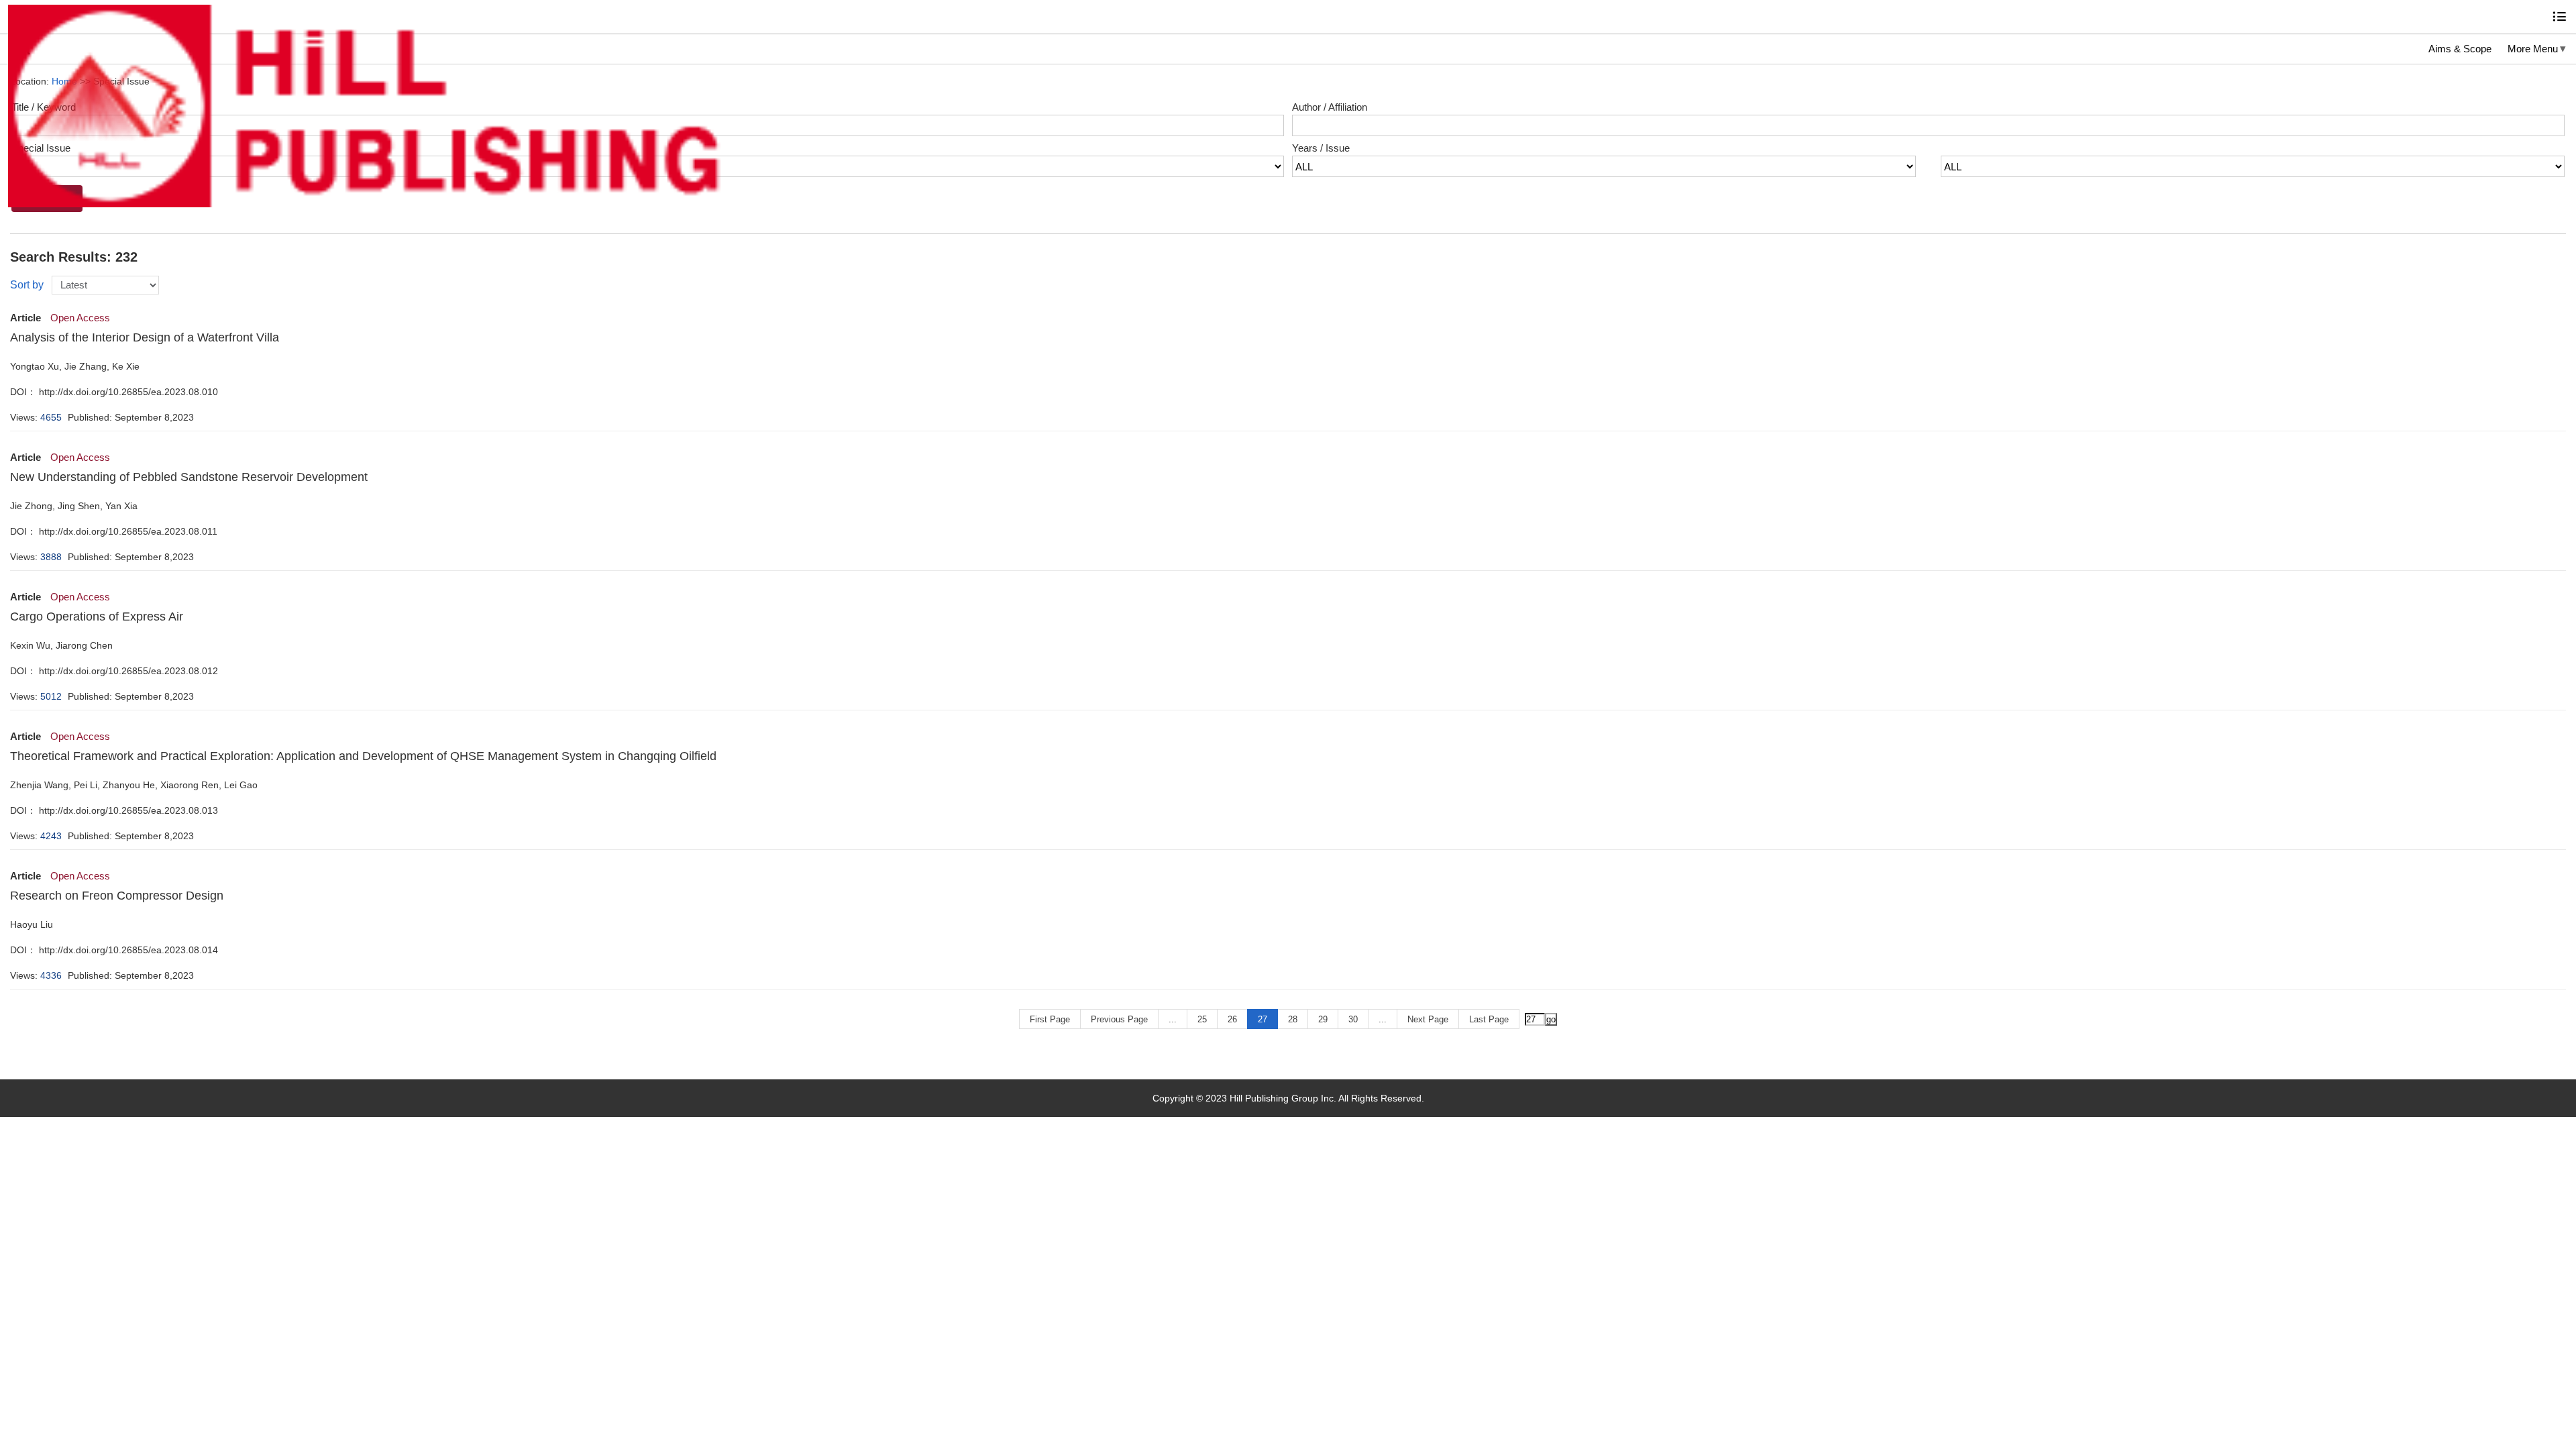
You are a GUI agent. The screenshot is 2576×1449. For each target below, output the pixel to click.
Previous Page (1119, 1019)
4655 (51, 417)
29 (1323, 1019)
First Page (1050, 1019)
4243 (51, 836)
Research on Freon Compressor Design (117, 896)
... (1173, 1019)
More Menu (2533, 49)
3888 (51, 557)
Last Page (1489, 1019)
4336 (51, 975)
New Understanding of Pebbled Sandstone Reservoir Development (189, 477)
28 (1293, 1019)
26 (1232, 1019)
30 (1353, 1019)
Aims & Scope (2460, 49)
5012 (51, 696)
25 (1202, 1019)
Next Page (1428, 1019)
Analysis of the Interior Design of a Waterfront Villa (145, 337)
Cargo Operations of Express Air (97, 616)
